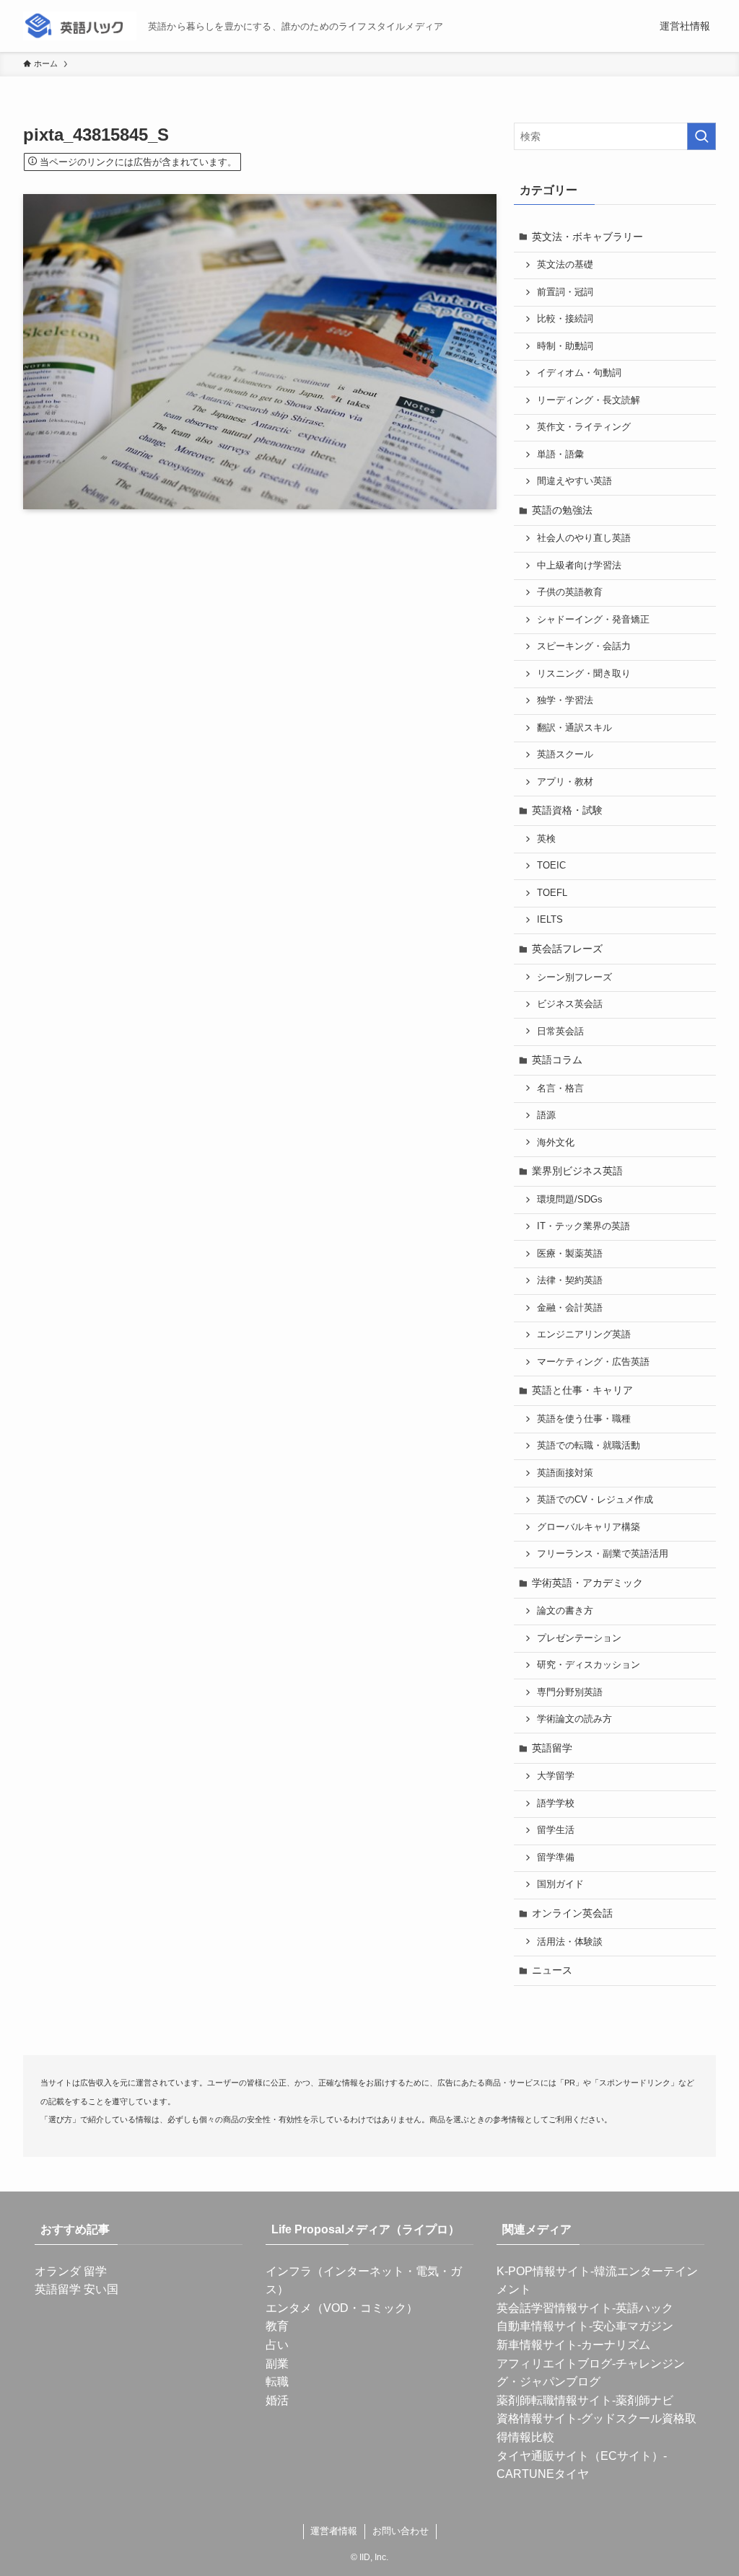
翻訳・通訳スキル (574, 728)
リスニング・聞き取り (584, 674)
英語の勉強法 (562, 510)
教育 (277, 2326)
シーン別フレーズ (574, 977)
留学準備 (556, 1858)
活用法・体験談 (570, 1942)
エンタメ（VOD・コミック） (342, 2308)
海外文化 (556, 1143)
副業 (277, 2364)
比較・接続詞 (565, 319)
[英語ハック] (80, 26)
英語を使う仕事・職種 (584, 1419)
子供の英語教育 (570, 592)
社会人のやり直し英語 (584, 538)
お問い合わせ (401, 2531)
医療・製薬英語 (570, 1254)
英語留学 (552, 1748)
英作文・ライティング (584, 427)
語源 (546, 1115)
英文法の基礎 (565, 265)
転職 (277, 2382)
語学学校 (556, 1803)
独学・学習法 (565, 700)
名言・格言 (560, 1089)
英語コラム (557, 1060)
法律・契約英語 (570, 1280)
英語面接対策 (565, 1473)
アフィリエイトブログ (554, 2364)
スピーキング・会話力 (584, 646)
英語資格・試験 (567, 810)
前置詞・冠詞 (565, 292)
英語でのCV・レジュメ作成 (595, 1500)
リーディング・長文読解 (589, 400)
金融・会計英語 (570, 1308)
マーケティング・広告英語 (593, 1362)
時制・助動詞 (565, 346)
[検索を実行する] (701, 136)
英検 (546, 839)
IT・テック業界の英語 (583, 1226)
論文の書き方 (565, 1611)
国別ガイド (560, 1884)
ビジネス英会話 (570, 1004)
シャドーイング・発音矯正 (593, 620)
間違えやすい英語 (574, 481)
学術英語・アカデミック (587, 1583)
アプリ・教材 (565, 782)
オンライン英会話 (572, 1913)
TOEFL (552, 893)
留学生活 (556, 1830)
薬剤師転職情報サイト (554, 2400)
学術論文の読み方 (574, 1719)
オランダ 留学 (71, 2271)
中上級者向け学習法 (579, 566)
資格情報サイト (537, 2418)
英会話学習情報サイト (554, 2308)
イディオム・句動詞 (579, 373)
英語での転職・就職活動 (589, 1446)
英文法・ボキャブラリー (587, 237)
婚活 (277, 2400)
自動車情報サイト (543, 2326)
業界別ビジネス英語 (577, 1171)
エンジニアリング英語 (584, 1335)
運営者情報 (334, 2531)
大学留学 (556, 1776)
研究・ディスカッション (589, 1665)
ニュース (552, 1970)
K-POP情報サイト (543, 2271)
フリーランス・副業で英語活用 (603, 1554)
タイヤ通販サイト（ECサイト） (580, 2456)
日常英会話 (560, 1032)
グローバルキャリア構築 (589, 1527)
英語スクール (565, 755)
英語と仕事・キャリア (582, 1390)
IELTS (550, 920)
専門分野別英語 (570, 1692)
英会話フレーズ (567, 949)
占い (277, 2345)
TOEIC (551, 866)
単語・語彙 (560, 454)
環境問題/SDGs (570, 1200)
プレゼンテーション (579, 1638)
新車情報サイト (537, 2345)
